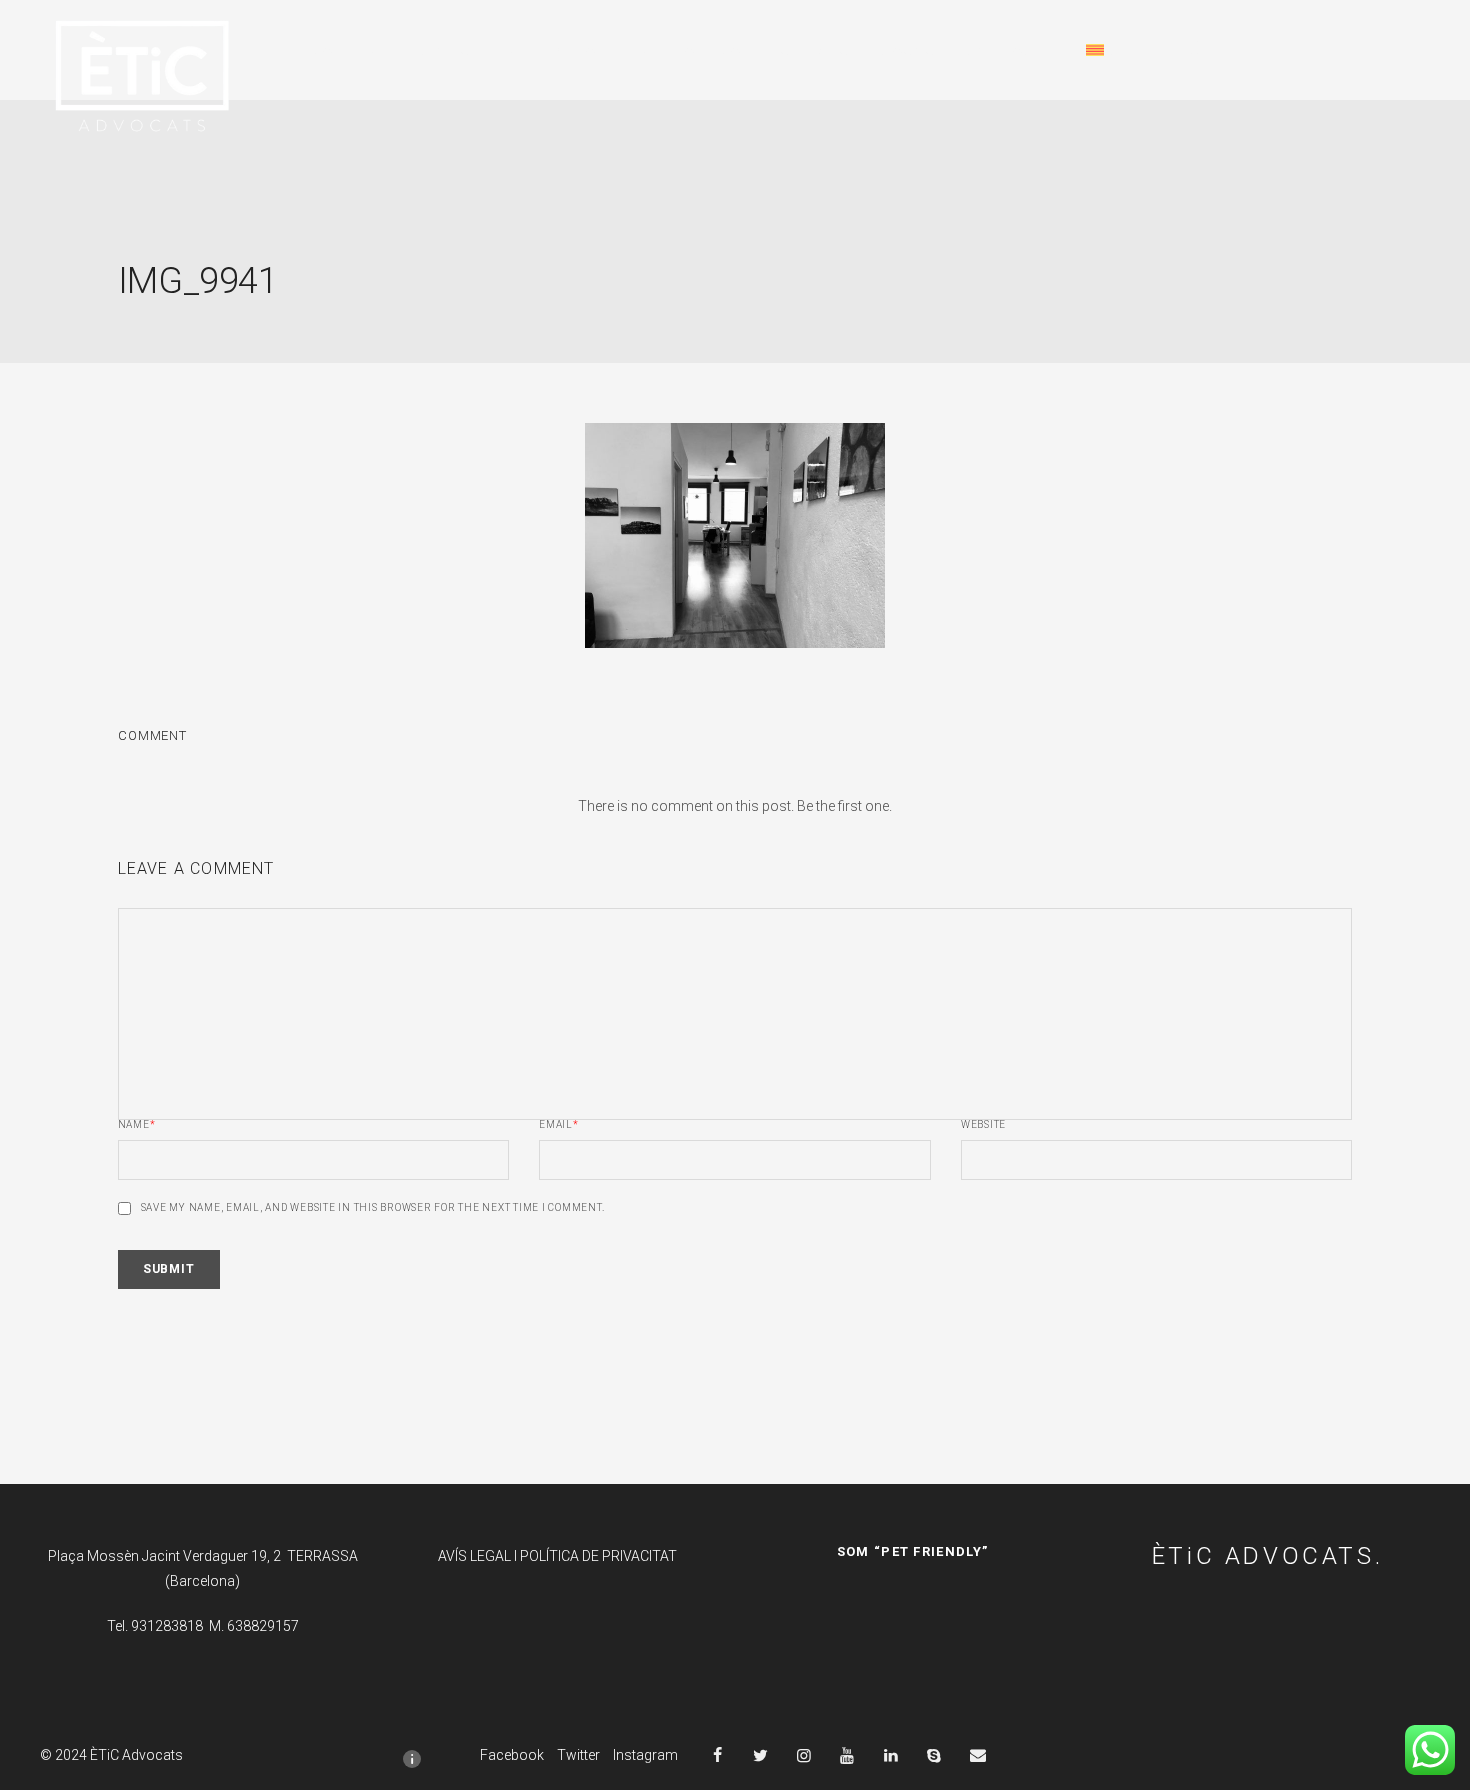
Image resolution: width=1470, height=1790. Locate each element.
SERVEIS (815, 50)
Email (559, 1125)
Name (137, 1125)
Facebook (512, 1755)
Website (983, 1125)
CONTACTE (1010, 50)
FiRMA (307, 50)
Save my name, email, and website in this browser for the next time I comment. (373, 1208)
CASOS (908, 50)
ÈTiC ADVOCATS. (1267, 1556)
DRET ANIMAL (692, 50)
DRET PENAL (554, 50)
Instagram (645, 1755)
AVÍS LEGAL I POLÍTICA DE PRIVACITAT (557, 1556)
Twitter (578, 1755)
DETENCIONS (417, 50)
